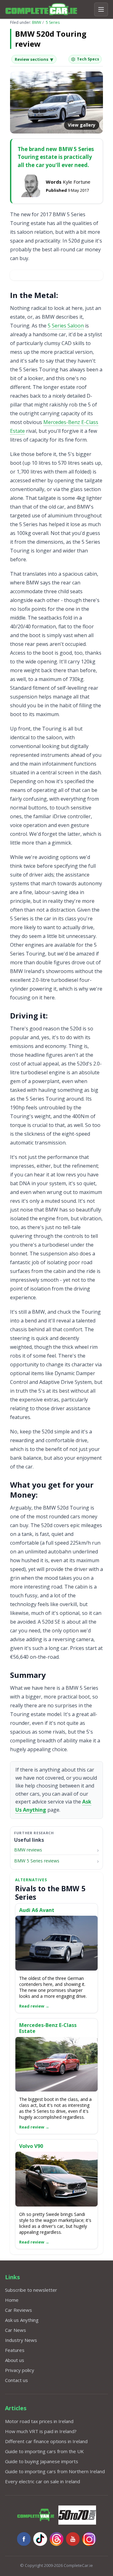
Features (15, 2350)
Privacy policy (20, 2370)
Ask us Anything (22, 2320)
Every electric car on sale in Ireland (43, 2481)
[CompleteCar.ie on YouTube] (73, 2539)
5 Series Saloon (66, 326)
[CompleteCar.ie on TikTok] (40, 2539)
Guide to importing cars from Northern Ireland (55, 2471)
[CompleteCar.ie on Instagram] (89, 2539)
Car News (16, 2330)
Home (12, 2300)
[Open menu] (101, 9)
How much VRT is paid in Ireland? (41, 2431)
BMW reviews (28, 1850)
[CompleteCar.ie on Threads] (56, 2539)
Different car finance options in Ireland (46, 2441)
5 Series (53, 22)
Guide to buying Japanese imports (42, 2461)
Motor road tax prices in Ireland (39, 2421)
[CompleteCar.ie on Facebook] (24, 2539)
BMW (37, 22)
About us (15, 2360)
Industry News (21, 2340)
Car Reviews (19, 2310)
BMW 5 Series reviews (37, 1861)
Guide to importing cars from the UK (44, 2451)
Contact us (16, 2380)
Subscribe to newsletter (31, 2290)
